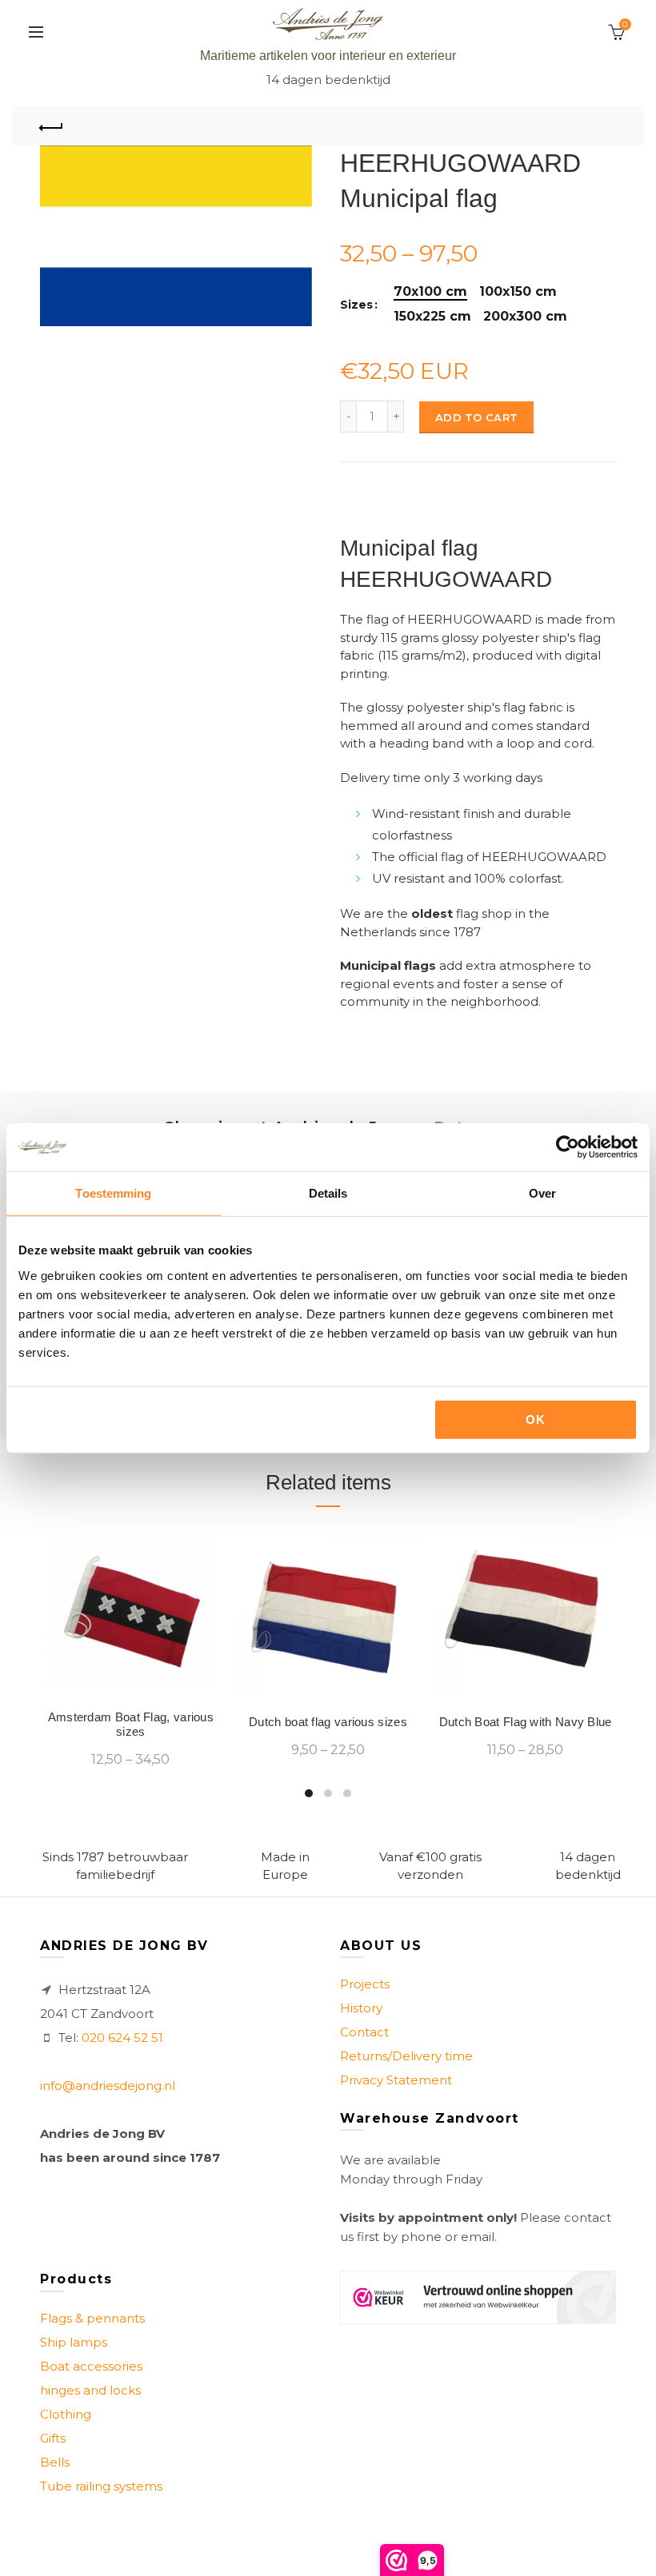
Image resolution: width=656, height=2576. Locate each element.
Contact (364, 2032)
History (361, 2008)
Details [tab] (328, 1193)
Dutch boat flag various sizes (328, 1722)
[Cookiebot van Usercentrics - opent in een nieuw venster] (568, 1147)
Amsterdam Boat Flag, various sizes (131, 1724)
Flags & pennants (92, 2318)
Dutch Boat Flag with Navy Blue (526, 1722)
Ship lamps (74, 2342)
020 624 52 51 (122, 2038)
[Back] (52, 126)
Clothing (66, 2414)
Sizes (356, 305)
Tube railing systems (101, 2486)
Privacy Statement (396, 2080)
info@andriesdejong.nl (108, 2086)
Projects (365, 1984)
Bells (55, 2462)
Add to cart (476, 417)
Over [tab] (542, 1193)
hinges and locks (90, 2390)
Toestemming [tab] (113, 1193)
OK (535, 1419)
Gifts (53, 2438)
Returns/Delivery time (406, 2056)
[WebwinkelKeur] (478, 2297)
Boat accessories (91, 2366)
